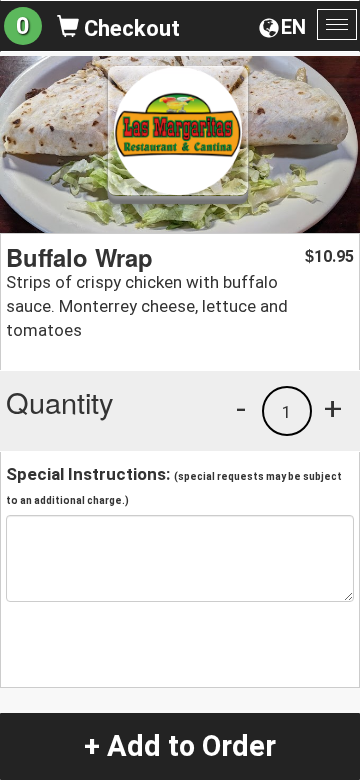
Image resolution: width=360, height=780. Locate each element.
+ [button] (333, 408)
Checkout (129, 28)
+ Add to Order (180, 746)
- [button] (241, 408)
